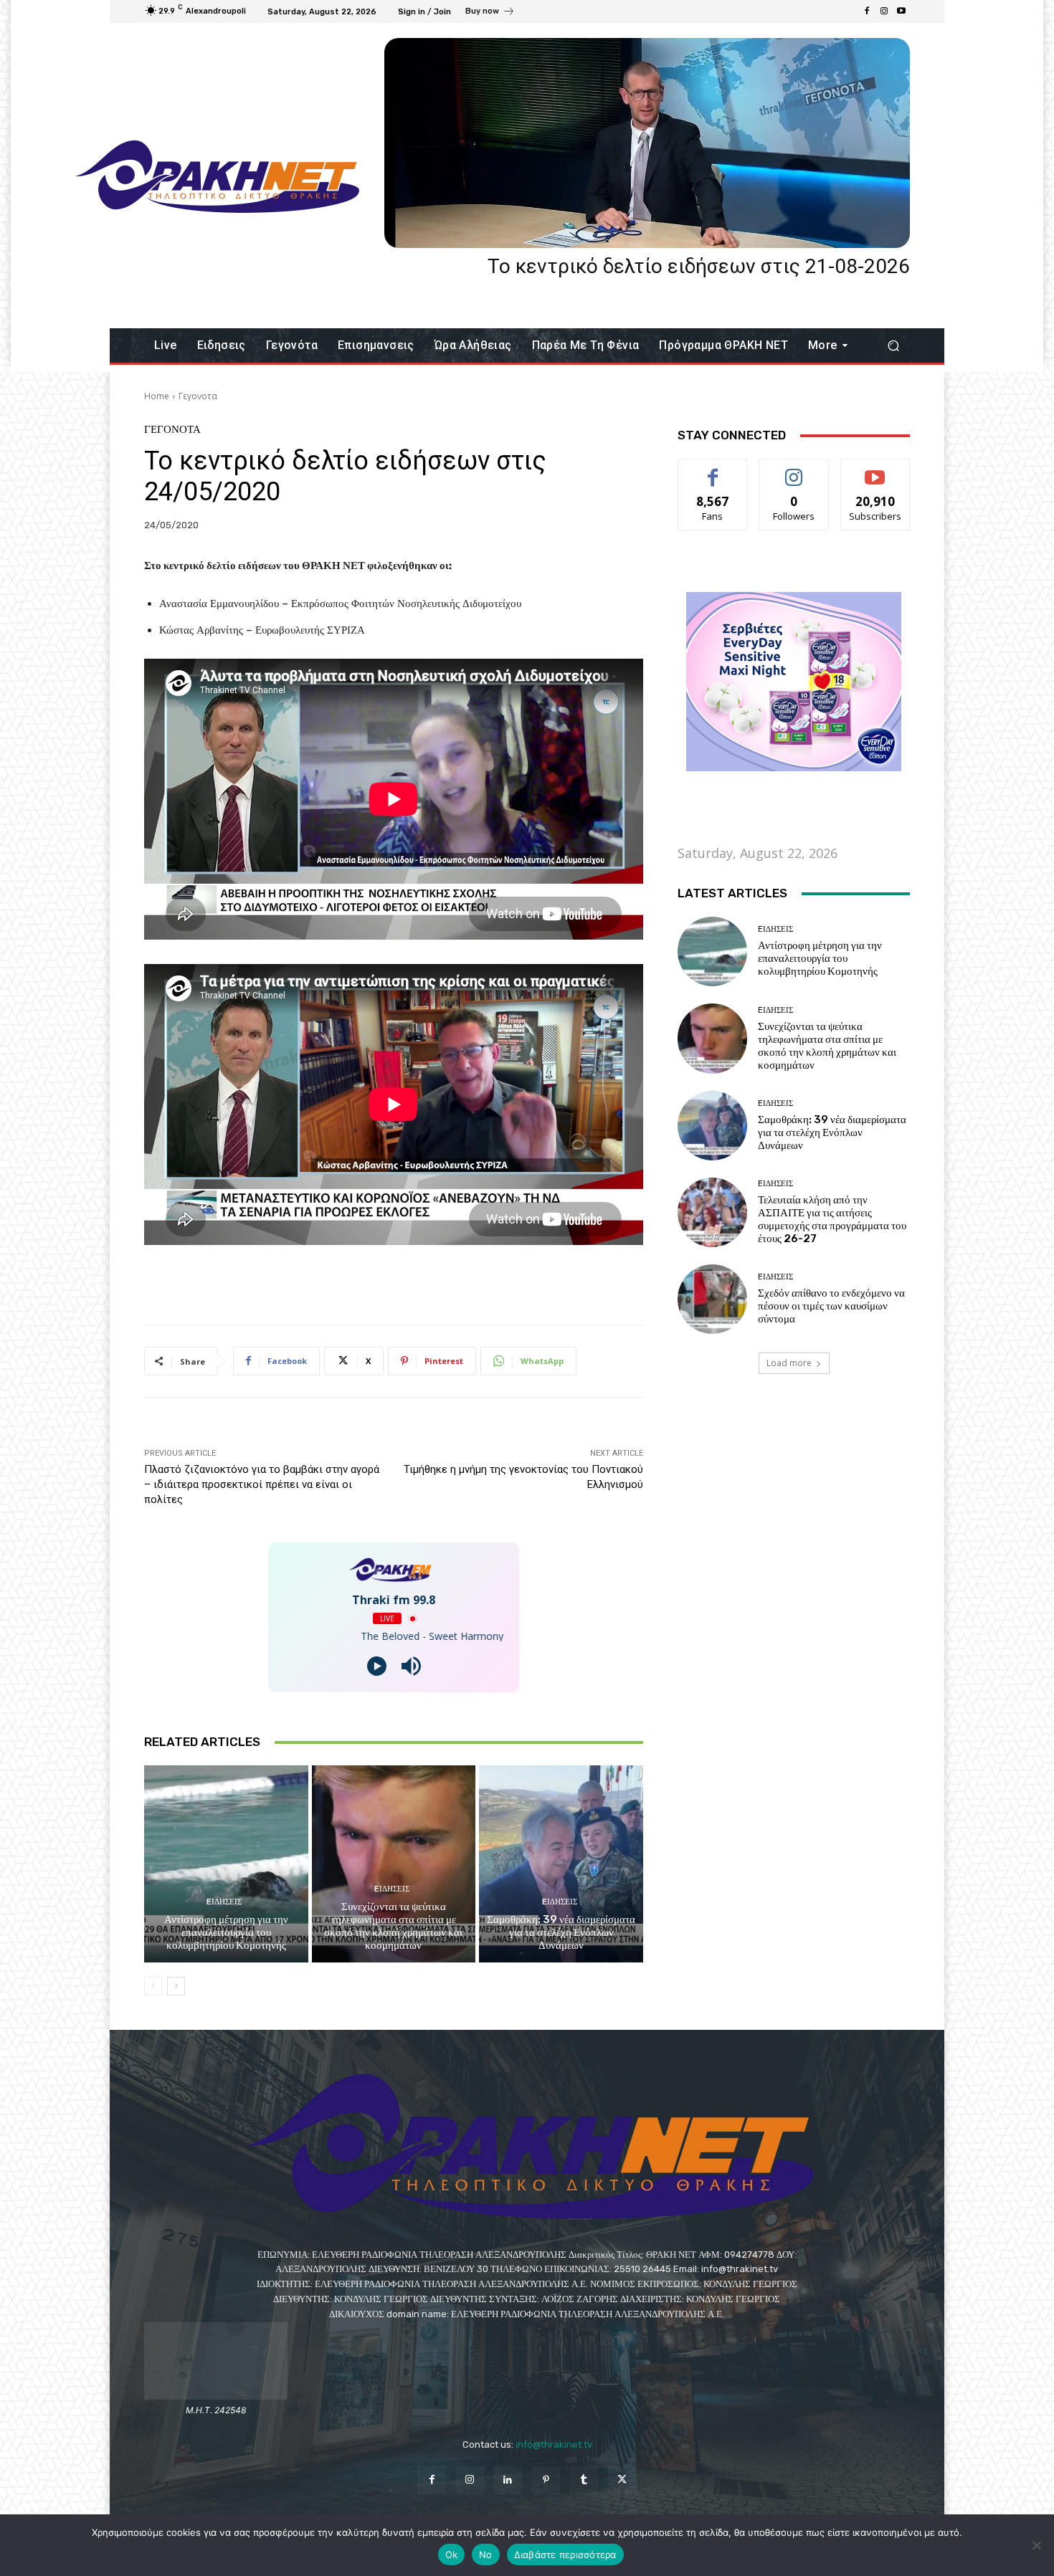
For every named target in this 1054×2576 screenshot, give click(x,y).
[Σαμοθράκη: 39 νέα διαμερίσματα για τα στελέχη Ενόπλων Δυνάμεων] (561, 1864)
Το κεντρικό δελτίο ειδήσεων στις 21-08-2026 (699, 266)
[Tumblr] (584, 2480)
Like (713, 470)
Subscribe (875, 470)
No (486, 2554)
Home (157, 396)
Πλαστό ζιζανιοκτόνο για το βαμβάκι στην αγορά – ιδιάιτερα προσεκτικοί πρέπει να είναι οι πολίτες (262, 1484)
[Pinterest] (546, 2480)
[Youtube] (901, 11)
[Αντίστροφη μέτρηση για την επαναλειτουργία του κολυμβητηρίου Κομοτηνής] (226, 1864)
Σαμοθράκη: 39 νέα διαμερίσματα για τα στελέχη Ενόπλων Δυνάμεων (561, 1932)
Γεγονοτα (198, 396)
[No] (1036, 2545)
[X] (622, 2480)
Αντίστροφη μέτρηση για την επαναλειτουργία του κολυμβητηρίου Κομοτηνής (226, 1932)
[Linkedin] (508, 2480)
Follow (794, 470)
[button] (893, 346)
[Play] (377, 1666)
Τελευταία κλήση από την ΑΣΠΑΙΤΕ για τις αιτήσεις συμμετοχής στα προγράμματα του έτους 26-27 (832, 1219)
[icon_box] (490, 13)
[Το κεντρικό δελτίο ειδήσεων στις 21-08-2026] (647, 143)
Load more (789, 1363)
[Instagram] (884, 11)
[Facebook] (867, 11)
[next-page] (176, 1986)
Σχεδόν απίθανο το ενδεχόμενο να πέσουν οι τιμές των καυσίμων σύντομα (831, 1306)
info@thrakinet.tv (554, 2444)
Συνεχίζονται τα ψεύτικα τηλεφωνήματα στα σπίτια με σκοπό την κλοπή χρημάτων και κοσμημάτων (393, 1926)
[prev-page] (153, 1986)
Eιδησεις (224, 1902)
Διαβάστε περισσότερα (565, 2554)
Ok (452, 2554)
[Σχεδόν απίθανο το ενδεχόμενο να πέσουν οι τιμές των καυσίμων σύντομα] (712, 1299)
